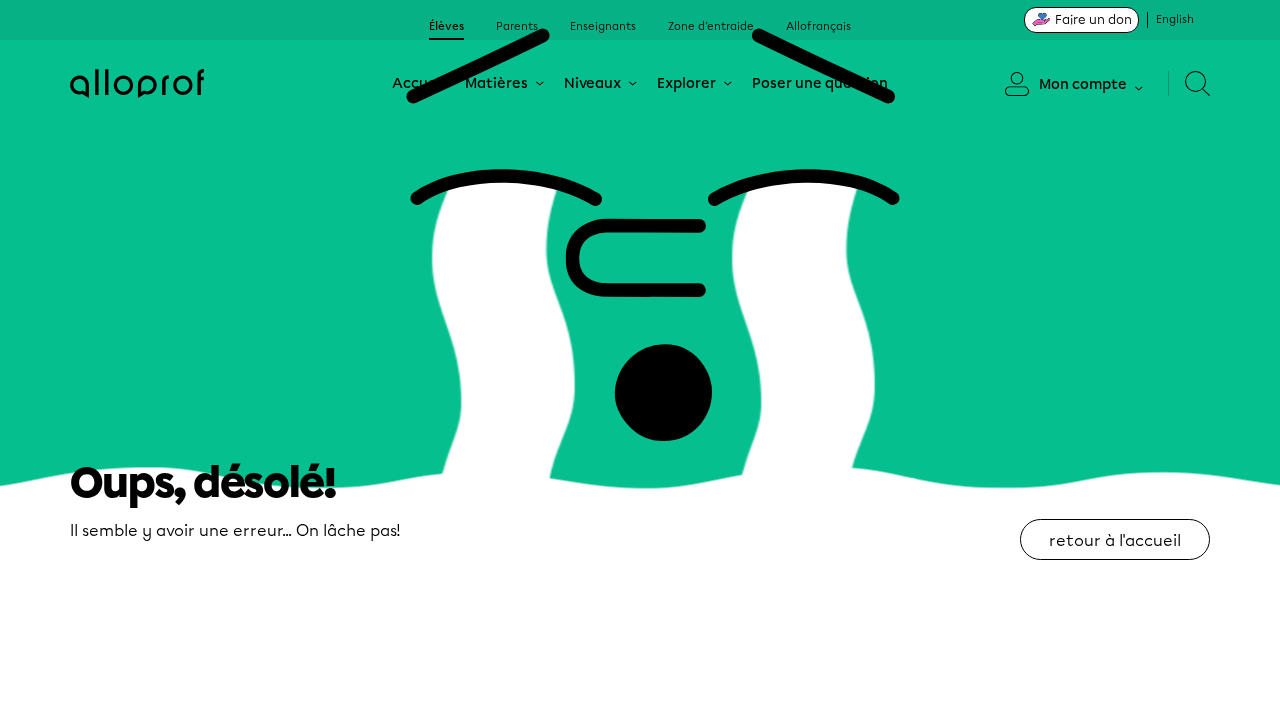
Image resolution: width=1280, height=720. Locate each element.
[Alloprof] (137, 83)
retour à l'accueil (1115, 540)
